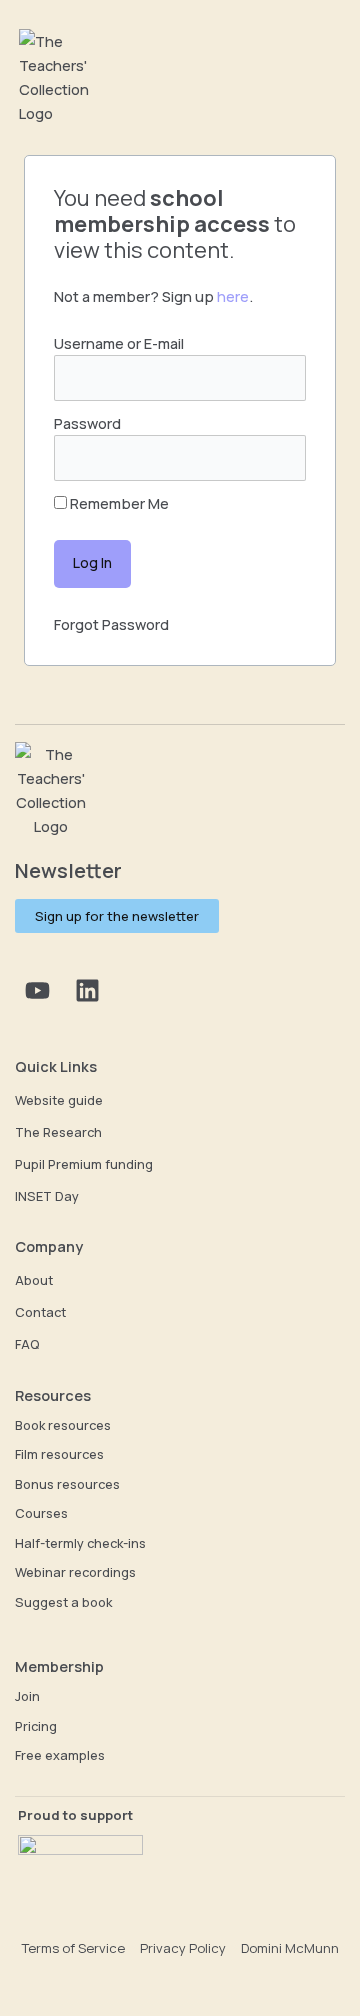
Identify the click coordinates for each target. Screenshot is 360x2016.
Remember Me (118, 503)
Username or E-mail (119, 343)
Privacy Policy (183, 1948)
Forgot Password (111, 624)
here (233, 296)
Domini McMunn (290, 1948)
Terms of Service (73, 1948)
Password (87, 423)
